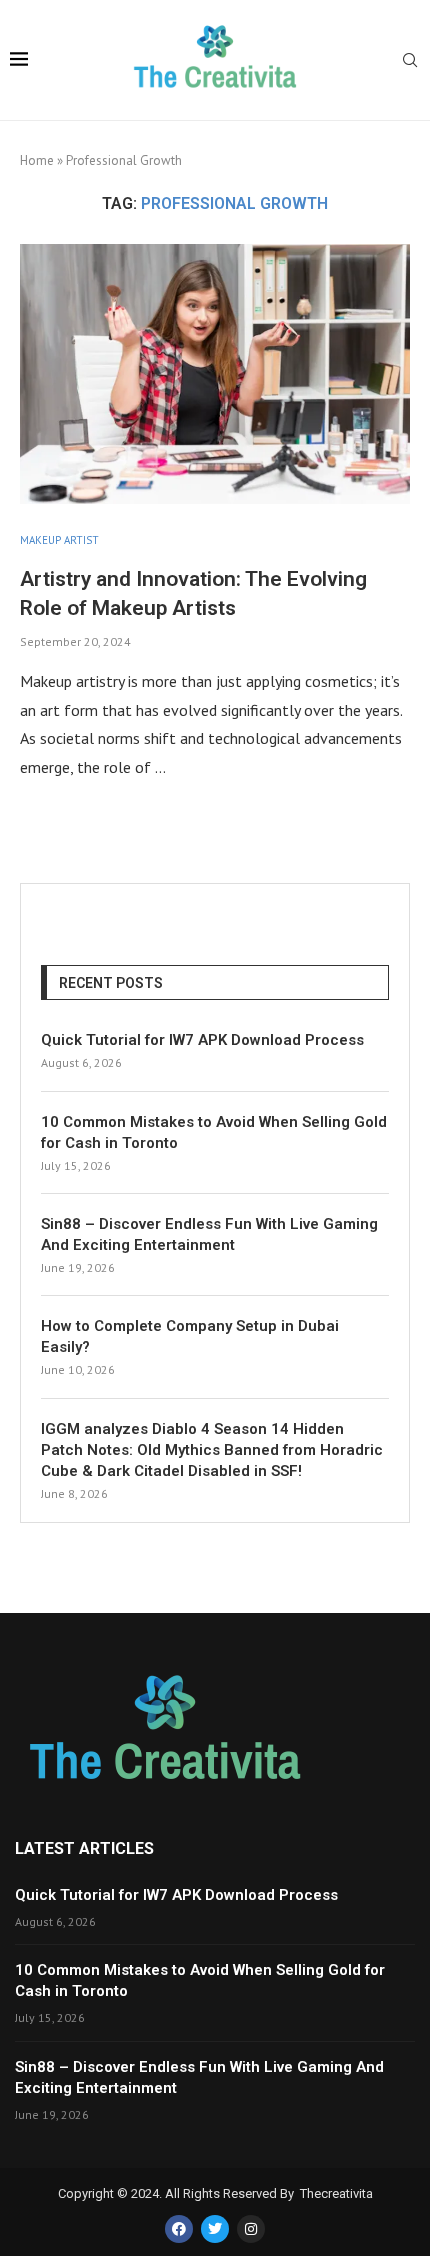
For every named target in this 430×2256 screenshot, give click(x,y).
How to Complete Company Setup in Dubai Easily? (190, 1336)
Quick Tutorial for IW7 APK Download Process (202, 1040)
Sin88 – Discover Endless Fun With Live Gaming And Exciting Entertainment (209, 1234)
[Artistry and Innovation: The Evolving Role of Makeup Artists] (215, 374)
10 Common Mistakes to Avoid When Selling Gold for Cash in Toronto (214, 1132)
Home (37, 160)
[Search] (410, 62)
